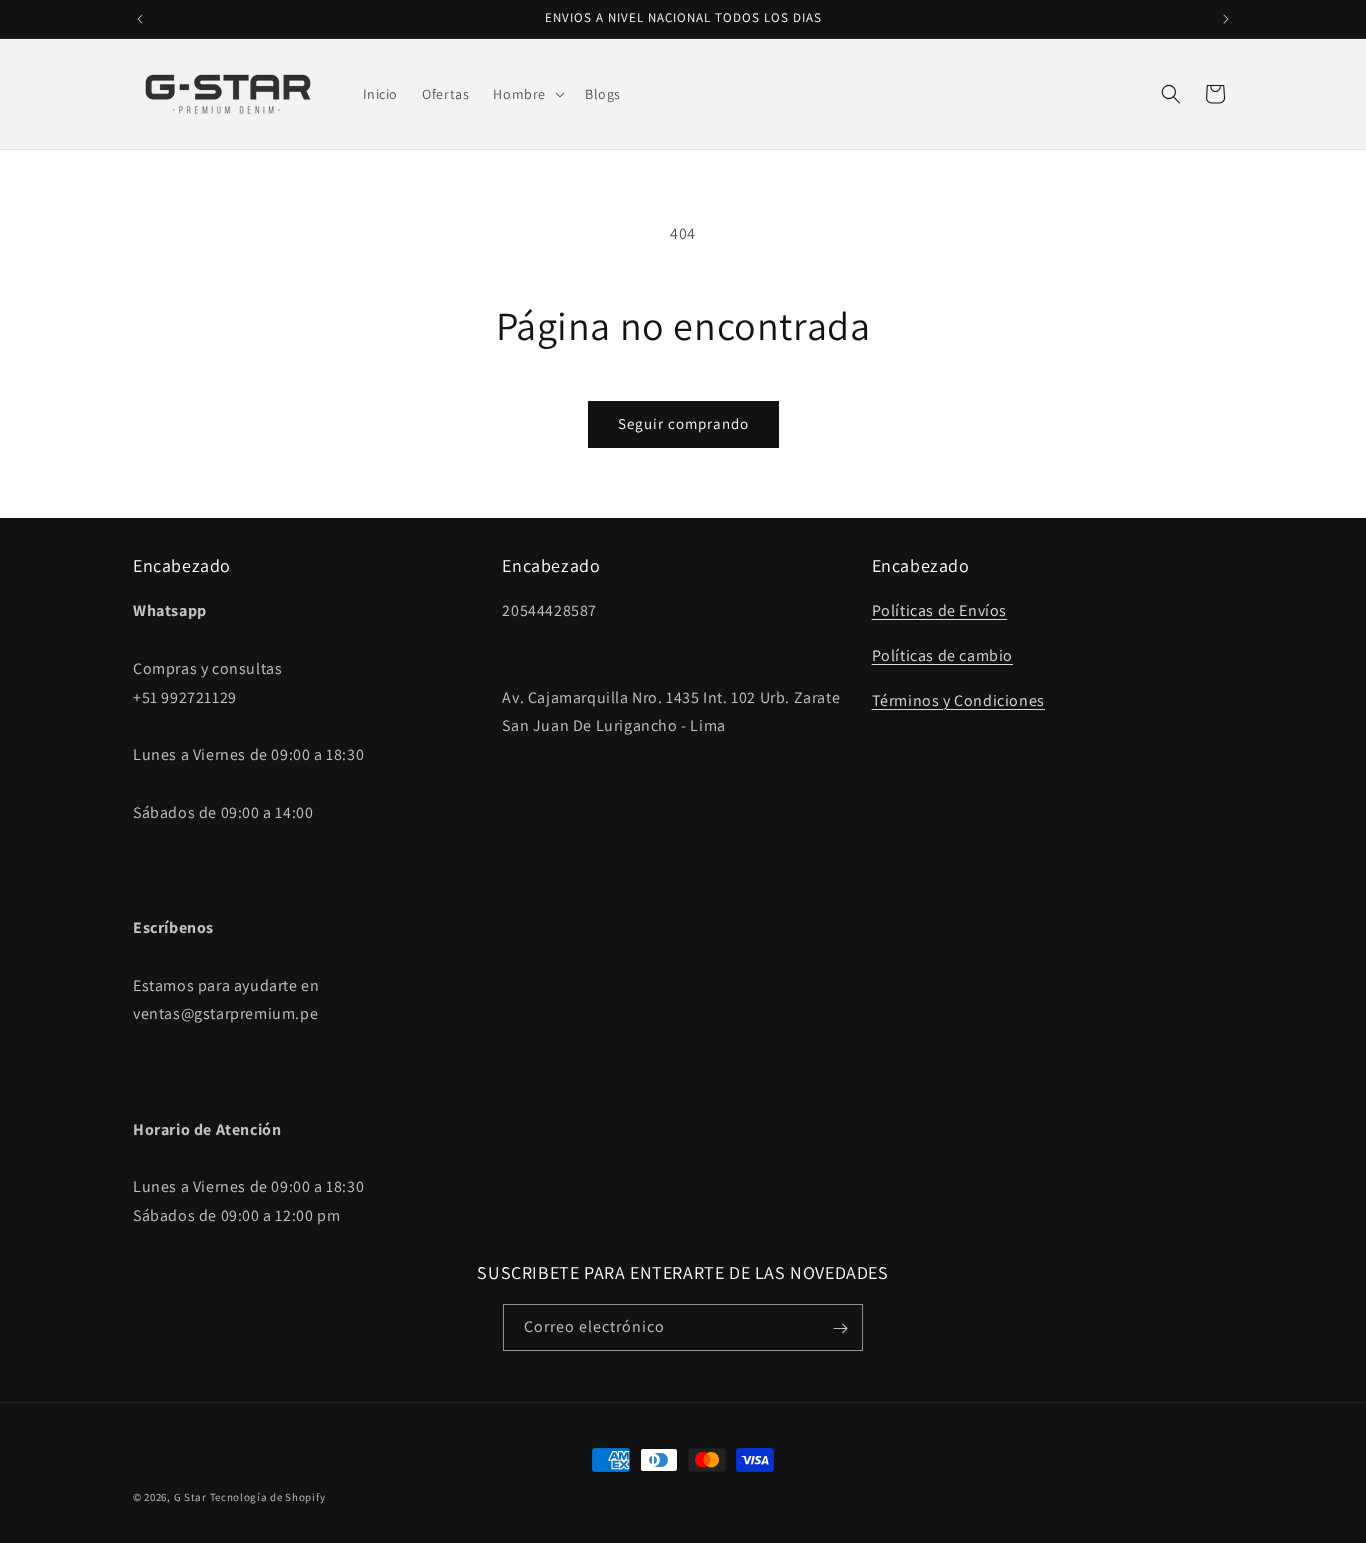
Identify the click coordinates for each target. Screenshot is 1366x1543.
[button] (527, 94)
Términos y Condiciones (958, 700)
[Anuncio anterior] (140, 19)
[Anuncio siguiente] (1226, 19)
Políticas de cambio (942, 655)
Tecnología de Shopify (268, 1497)
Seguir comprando (683, 423)
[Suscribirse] (840, 1328)
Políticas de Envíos (939, 611)
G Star (190, 1497)
